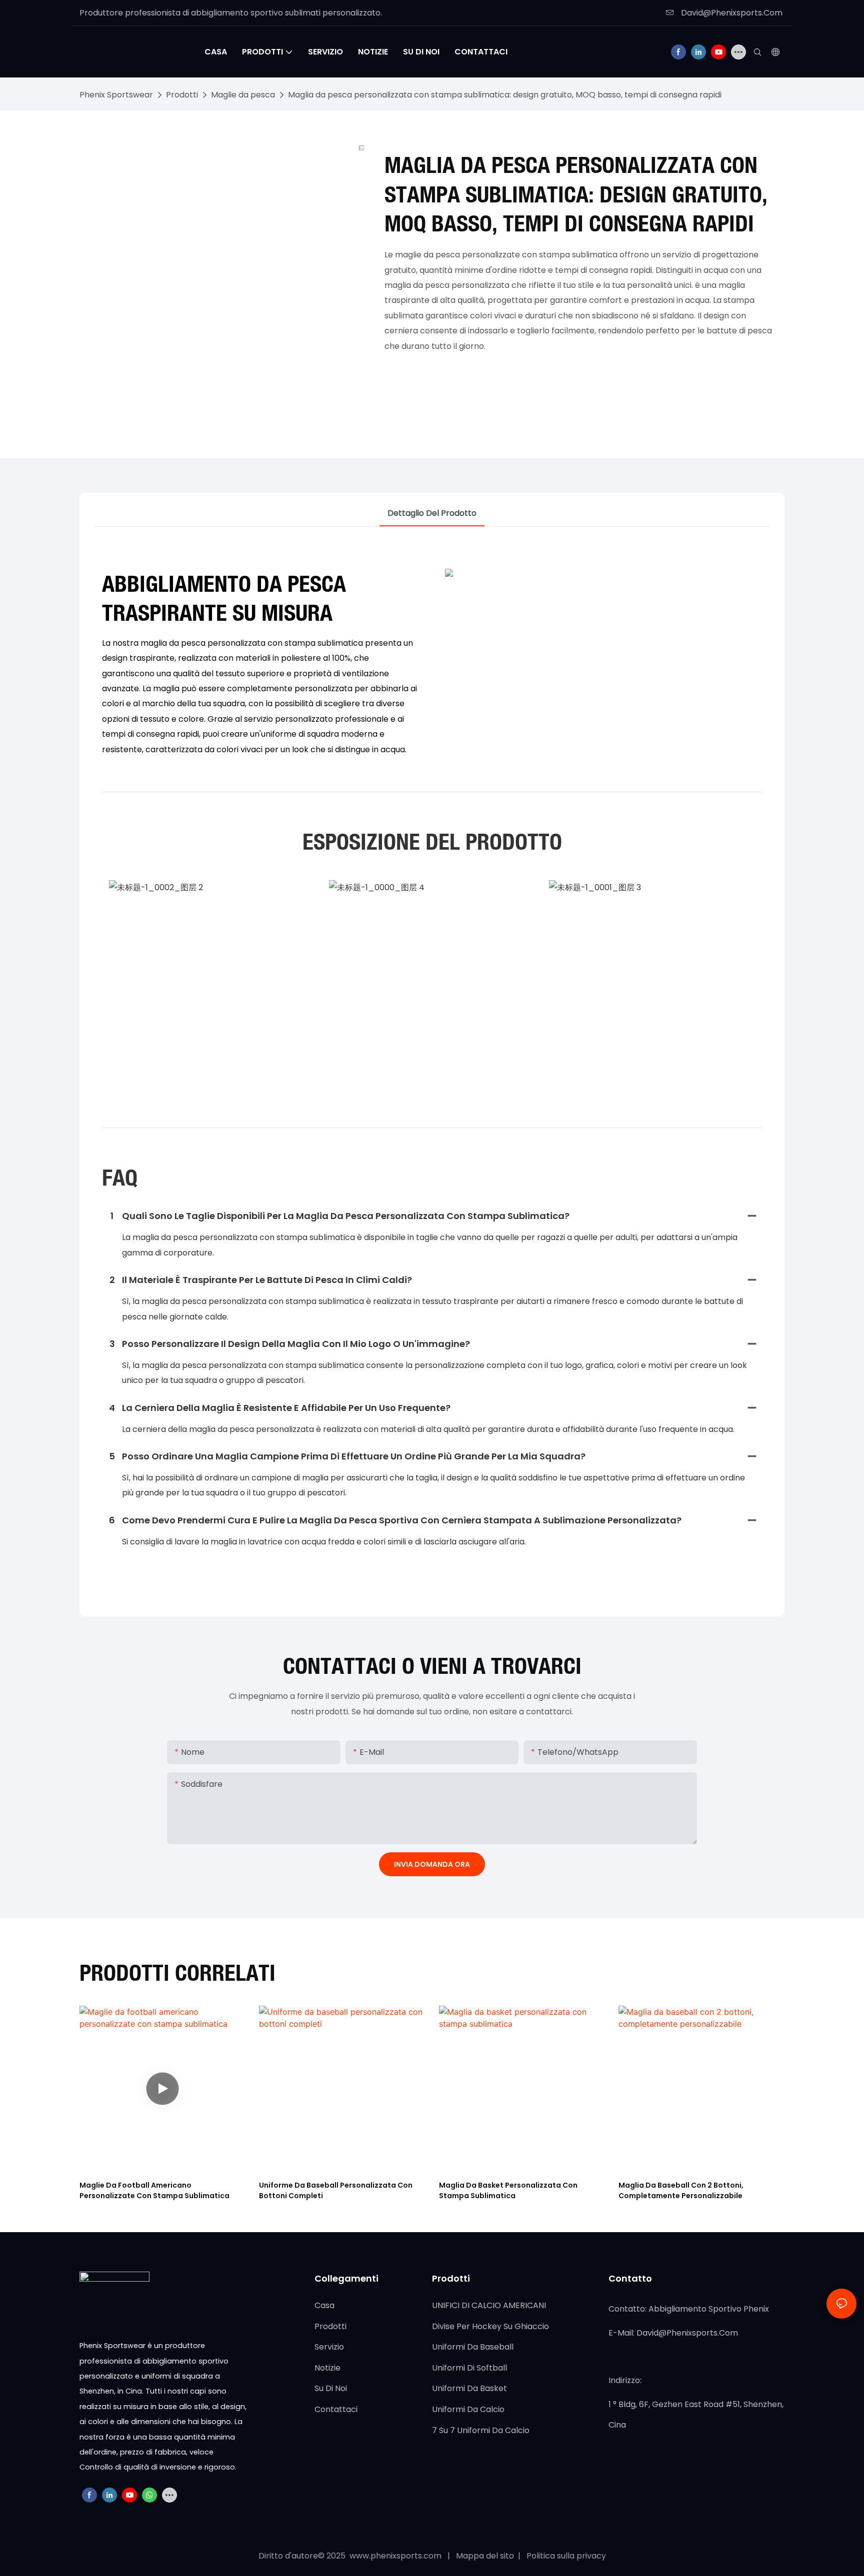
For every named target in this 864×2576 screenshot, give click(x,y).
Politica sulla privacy (565, 2556)
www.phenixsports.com (395, 2556)
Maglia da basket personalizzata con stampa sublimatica (508, 2190)
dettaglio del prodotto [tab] (432, 513)
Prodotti (182, 95)
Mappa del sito (486, 2556)
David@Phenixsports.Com (731, 13)
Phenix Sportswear (116, 95)
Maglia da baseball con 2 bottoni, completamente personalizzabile (681, 2190)
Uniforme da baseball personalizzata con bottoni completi (336, 2190)
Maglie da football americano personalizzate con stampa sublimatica (154, 2190)
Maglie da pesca (243, 95)
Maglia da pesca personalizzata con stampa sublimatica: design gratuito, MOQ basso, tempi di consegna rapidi (505, 95)
